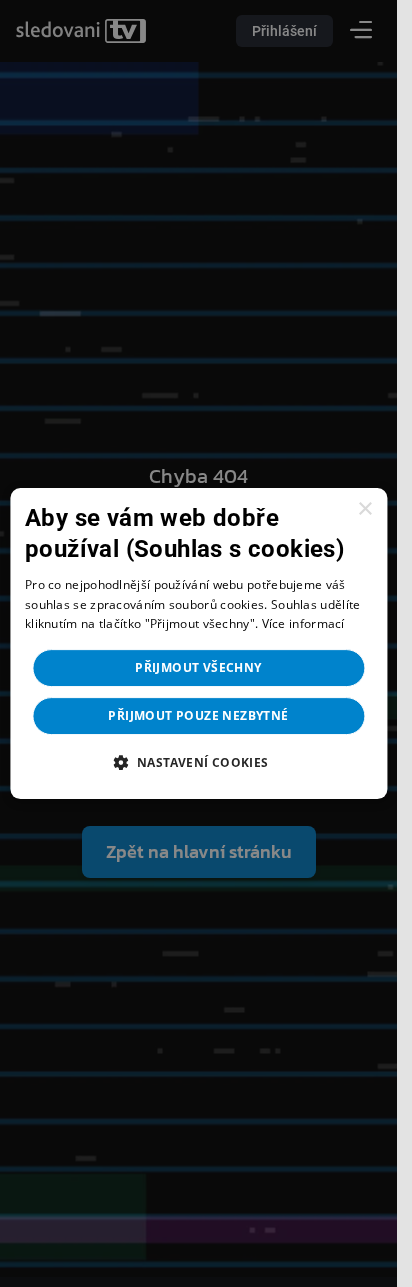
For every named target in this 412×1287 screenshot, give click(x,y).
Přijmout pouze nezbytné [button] (198, 715)
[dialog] (198, 644)
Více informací (303, 624)
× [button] (364, 509)
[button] (198, 762)
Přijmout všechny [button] (198, 667)
